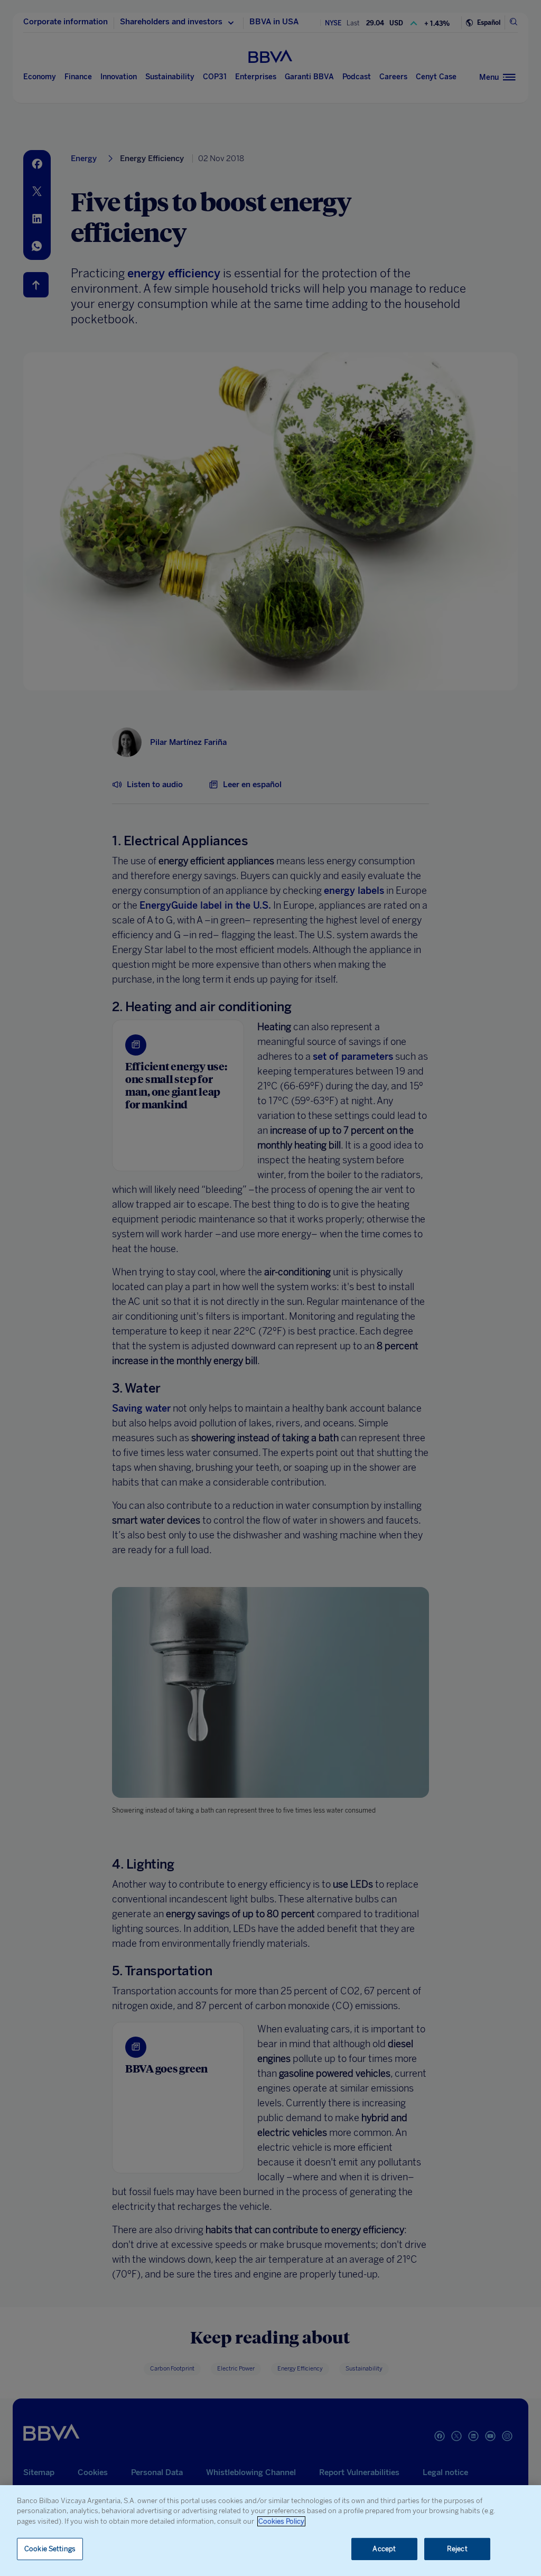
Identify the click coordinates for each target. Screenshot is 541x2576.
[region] (270, 2531)
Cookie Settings (50, 2549)
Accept (384, 2549)
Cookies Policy (281, 2521)
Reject (457, 2549)
